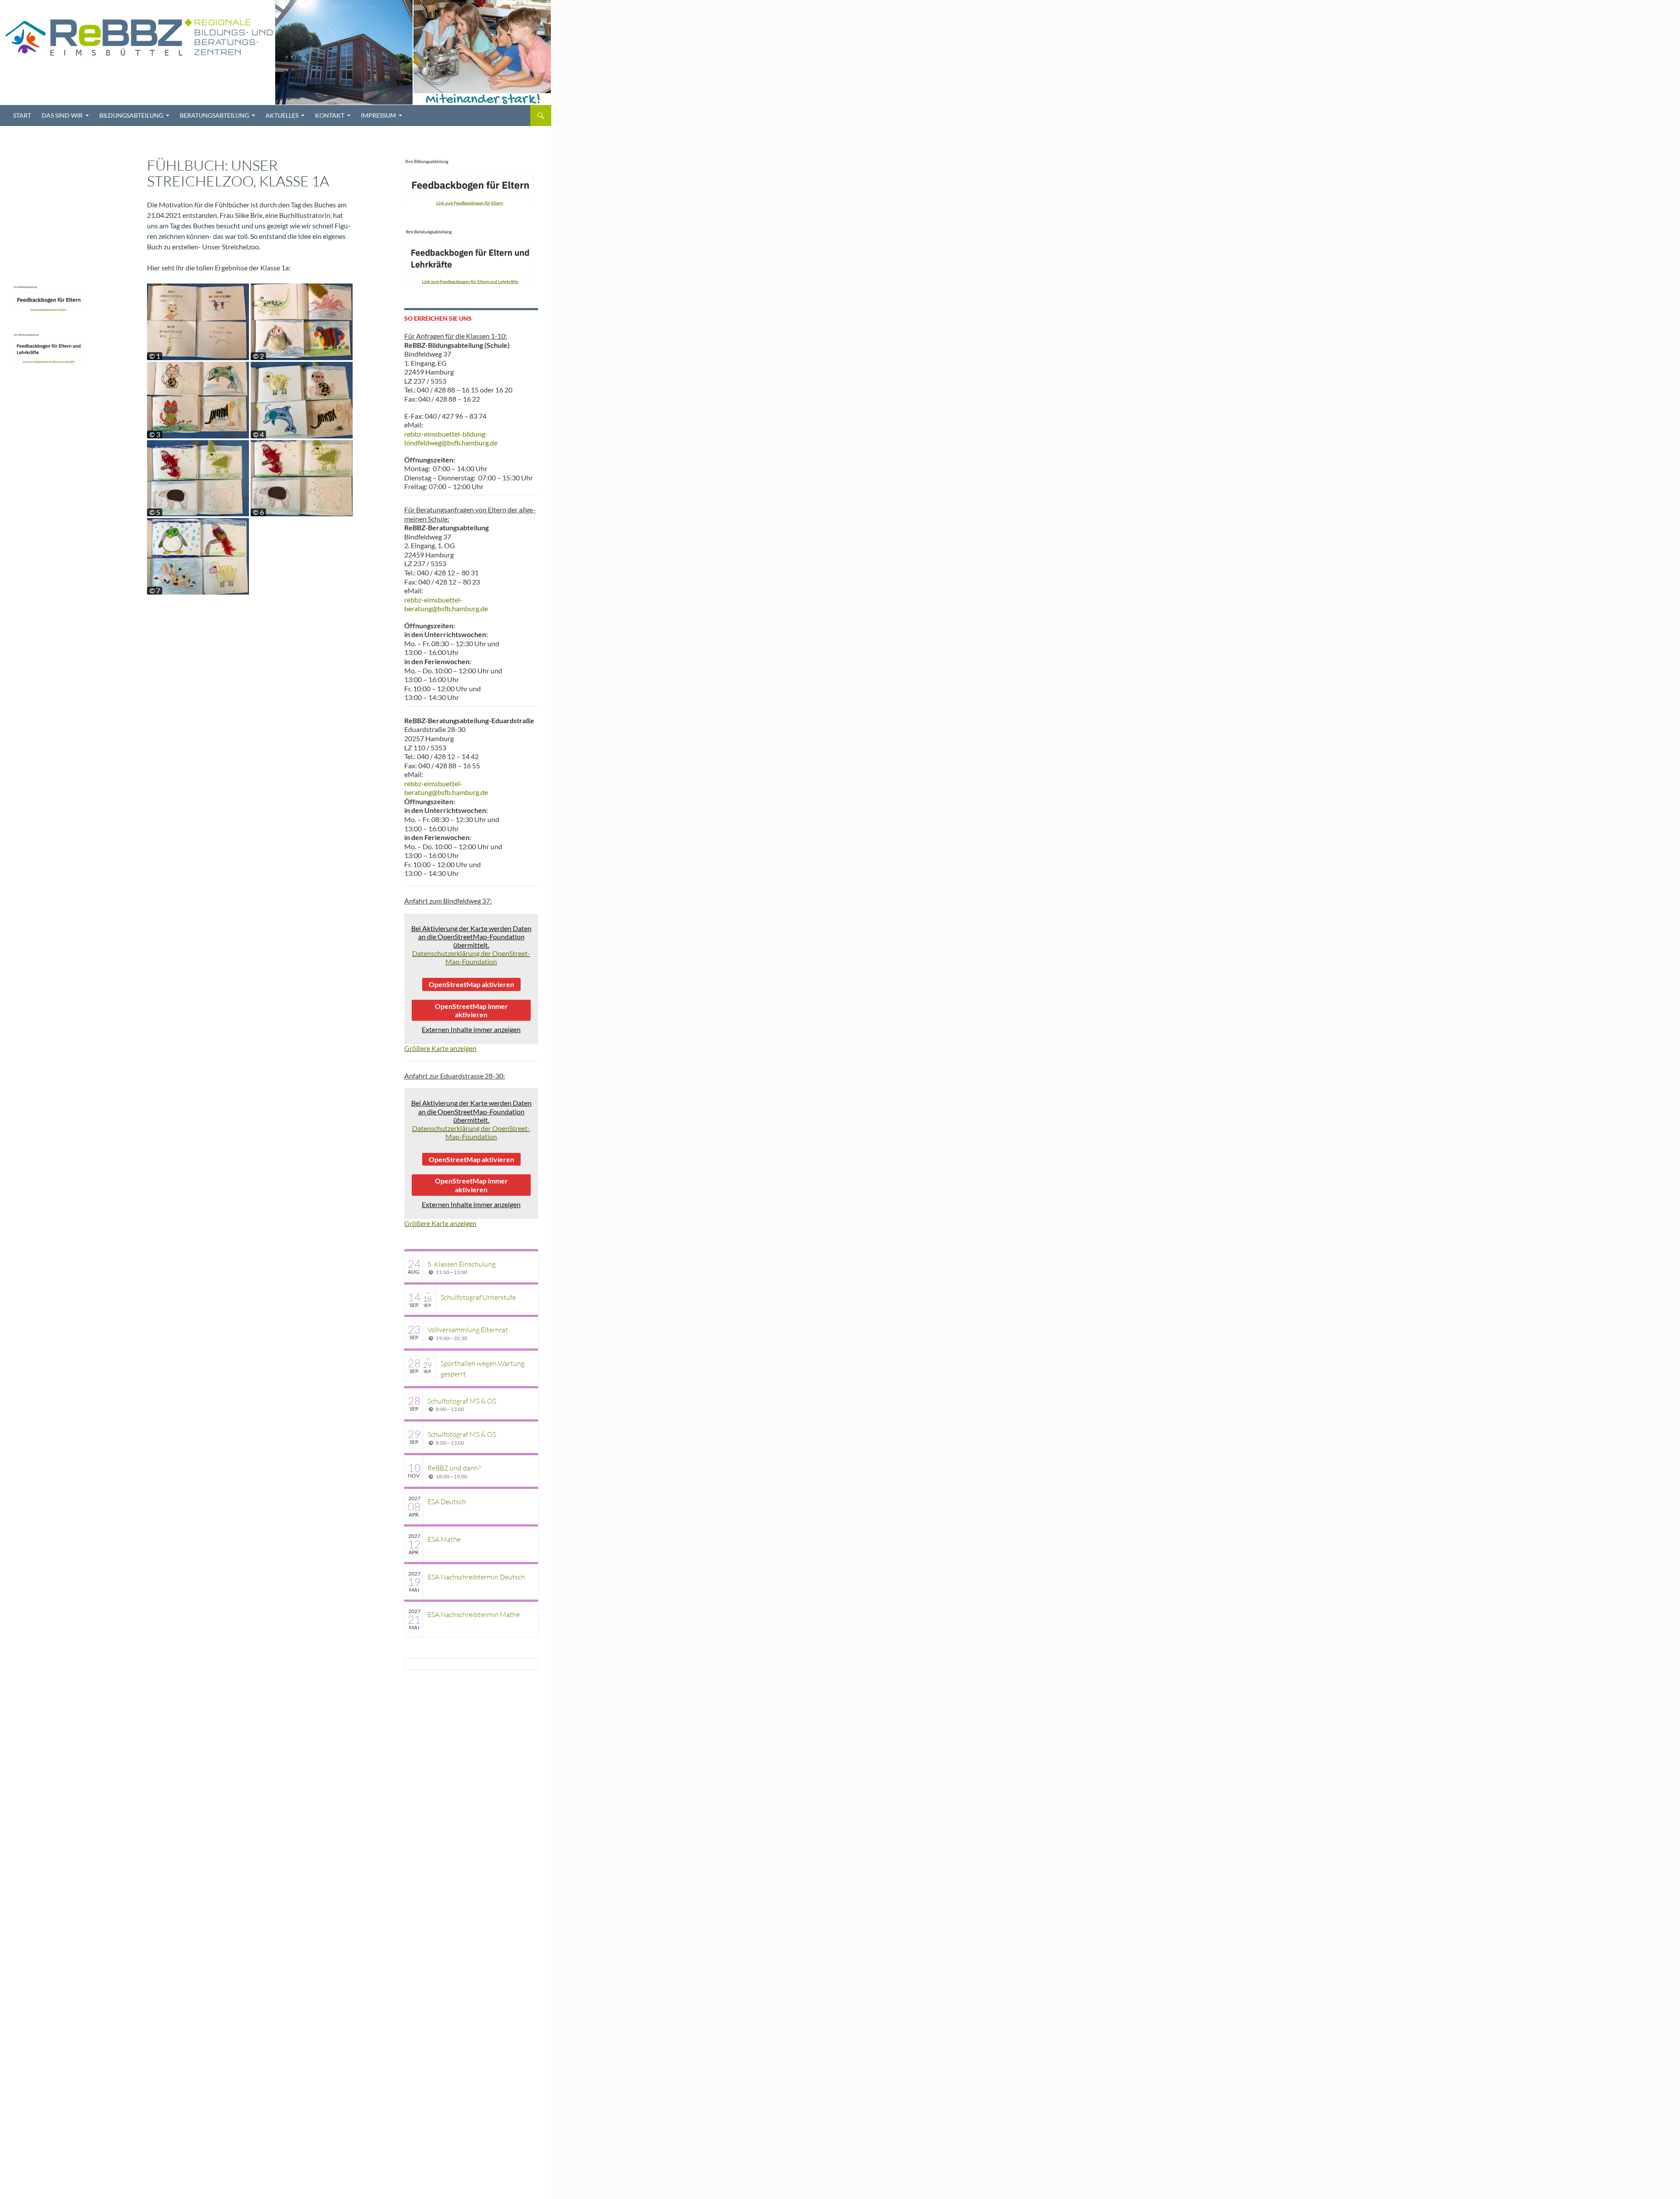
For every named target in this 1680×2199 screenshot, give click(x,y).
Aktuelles (282, 115)
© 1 (155, 356)
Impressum (378, 115)
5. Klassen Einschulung (462, 1264)
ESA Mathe (444, 1539)
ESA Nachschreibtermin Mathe (474, 1614)
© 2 (258, 356)
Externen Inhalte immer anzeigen (471, 1029)
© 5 (155, 512)
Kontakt (330, 115)
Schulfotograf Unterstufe (478, 1297)
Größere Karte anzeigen (440, 1048)
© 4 (258, 434)
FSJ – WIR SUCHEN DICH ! (43, 192)
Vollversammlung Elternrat (468, 1330)
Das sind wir (62, 115)
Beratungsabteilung (214, 115)
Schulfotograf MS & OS (462, 1401)
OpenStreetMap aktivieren (471, 984)
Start (22, 115)
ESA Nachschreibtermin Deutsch (476, 1577)
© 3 (155, 434)
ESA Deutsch (447, 1502)
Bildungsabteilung (131, 115)
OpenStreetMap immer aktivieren (471, 1010)
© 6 (258, 512)
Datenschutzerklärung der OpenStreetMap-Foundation (471, 957)
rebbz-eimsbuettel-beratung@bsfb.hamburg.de (446, 604)
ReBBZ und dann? (454, 1468)
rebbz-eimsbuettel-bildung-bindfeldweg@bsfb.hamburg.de (451, 438)
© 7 (155, 591)
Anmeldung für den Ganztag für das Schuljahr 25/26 (45, 152)
